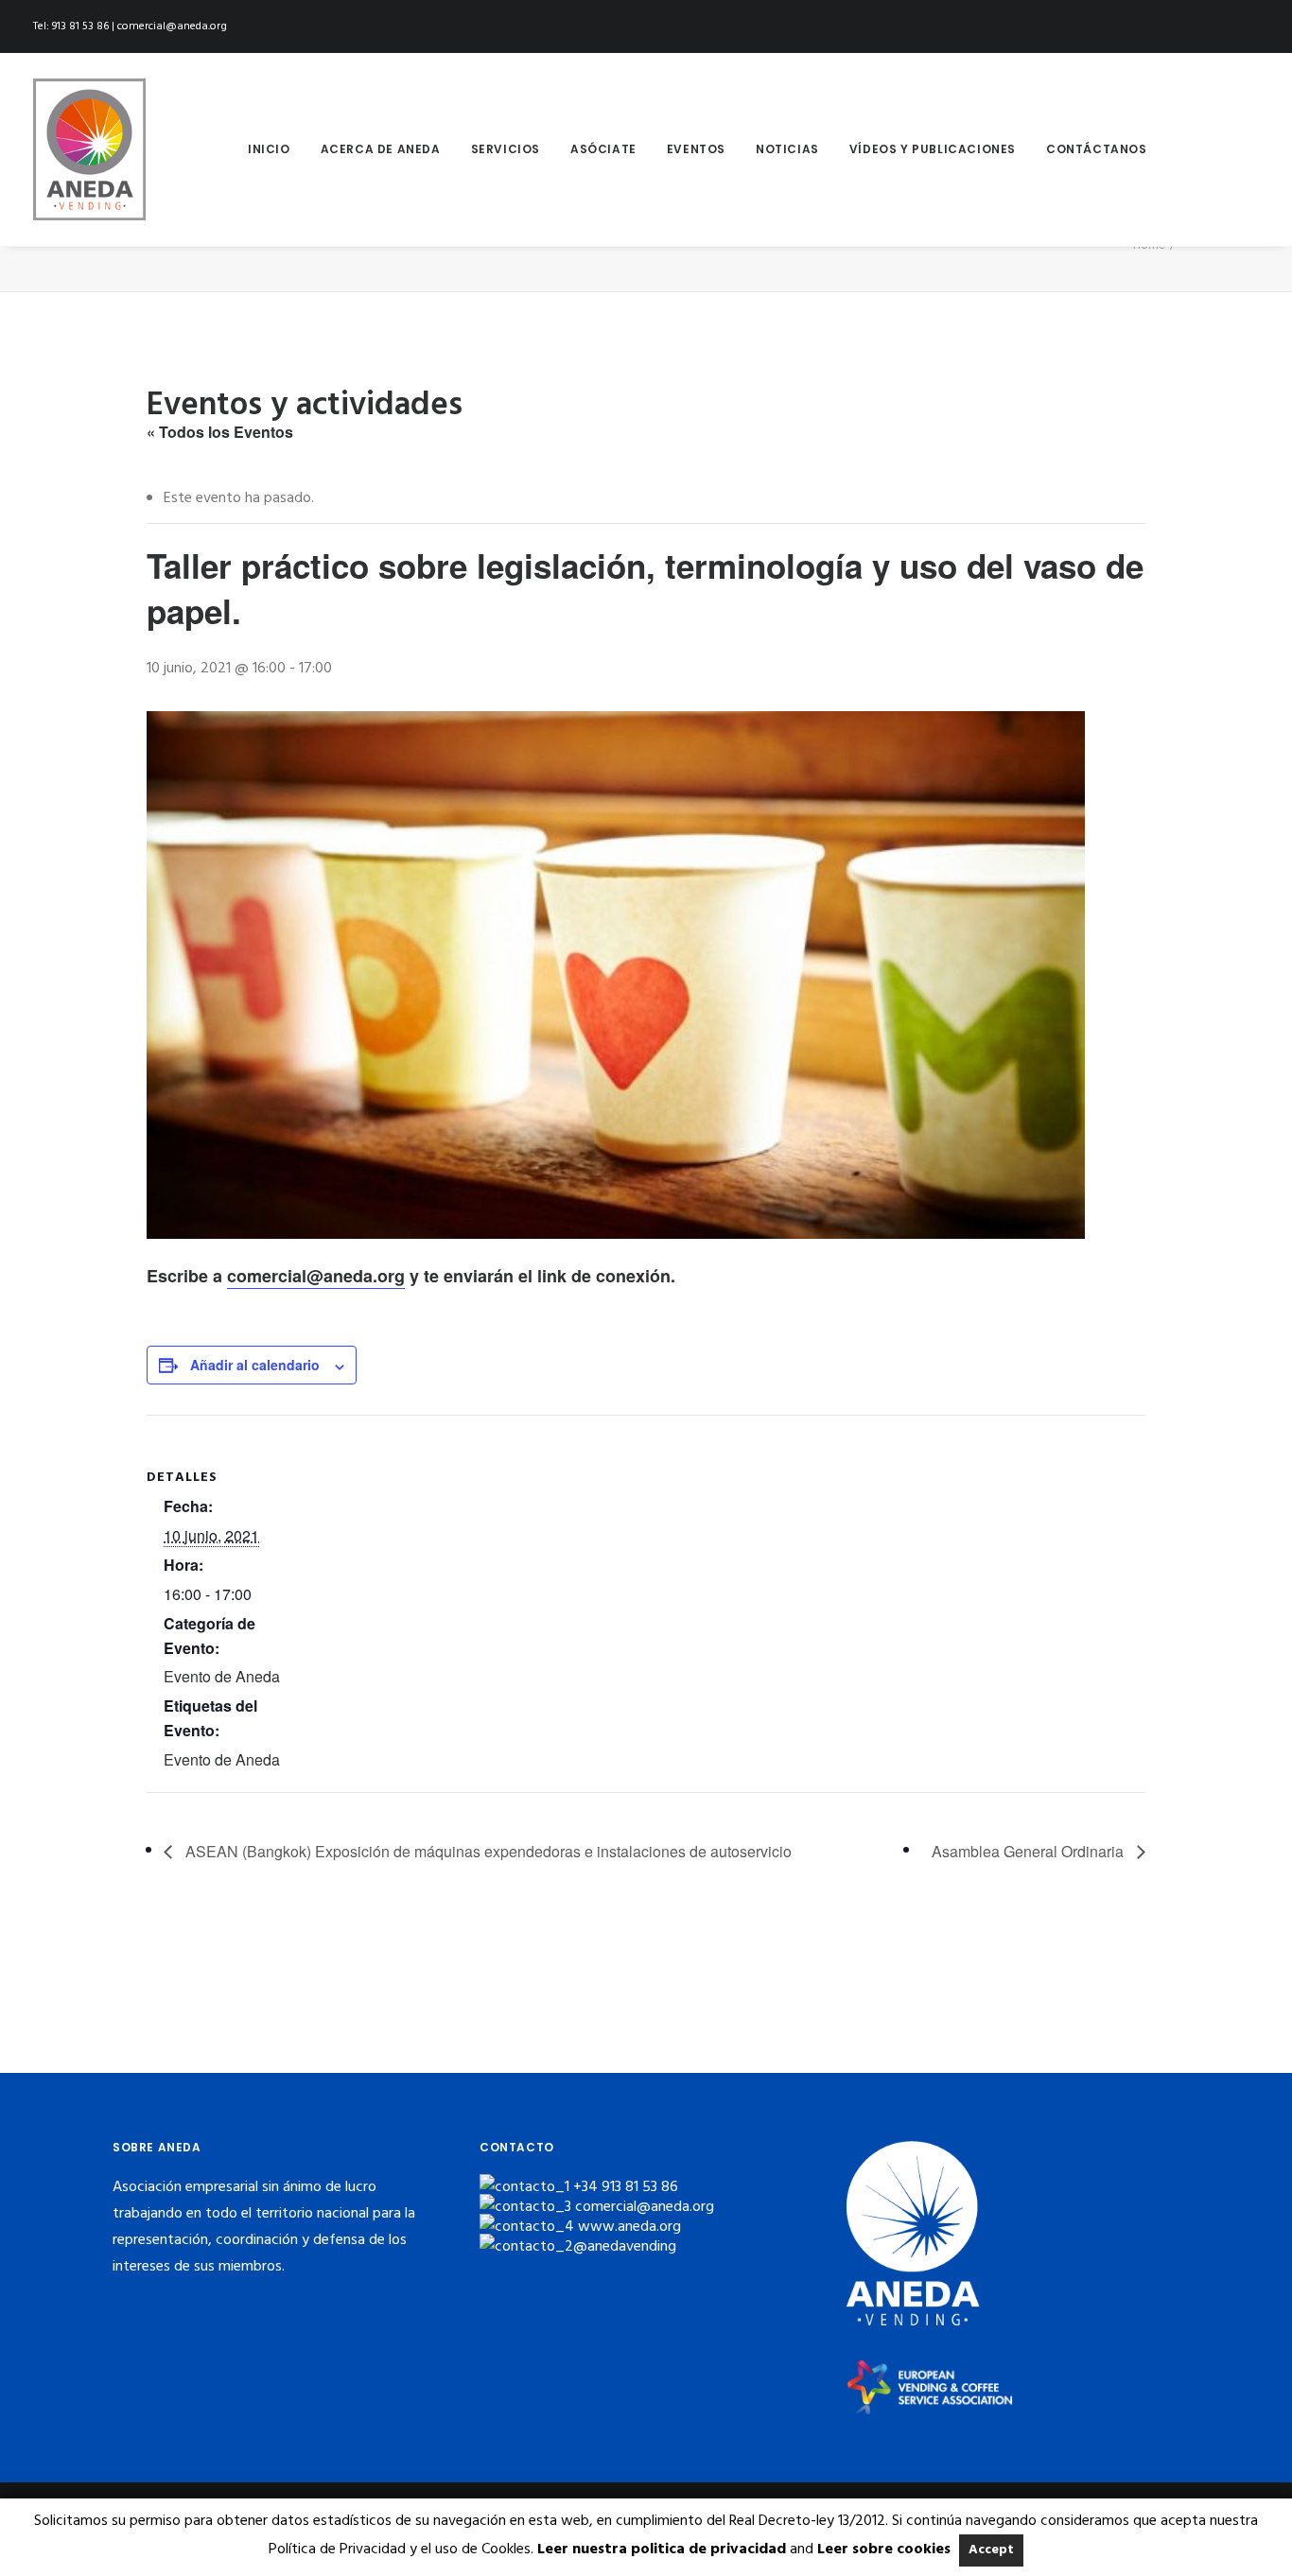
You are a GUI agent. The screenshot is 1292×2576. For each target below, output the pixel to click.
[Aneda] (89, 149)
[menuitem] (269, 149)
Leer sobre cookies (884, 2550)
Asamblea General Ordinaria (1030, 1851)
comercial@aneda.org (316, 1276)
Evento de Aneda (222, 1676)
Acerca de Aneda (381, 149)
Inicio (269, 149)
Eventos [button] (696, 149)
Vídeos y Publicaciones (933, 149)
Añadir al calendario (255, 1365)
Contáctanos (1097, 149)
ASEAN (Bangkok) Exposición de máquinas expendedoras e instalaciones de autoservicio (487, 1851)
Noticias (787, 149)
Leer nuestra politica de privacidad (662, 2550)
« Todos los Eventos (220, 432)
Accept (991, 2550)
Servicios (506, 149)
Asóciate (603, 149)
